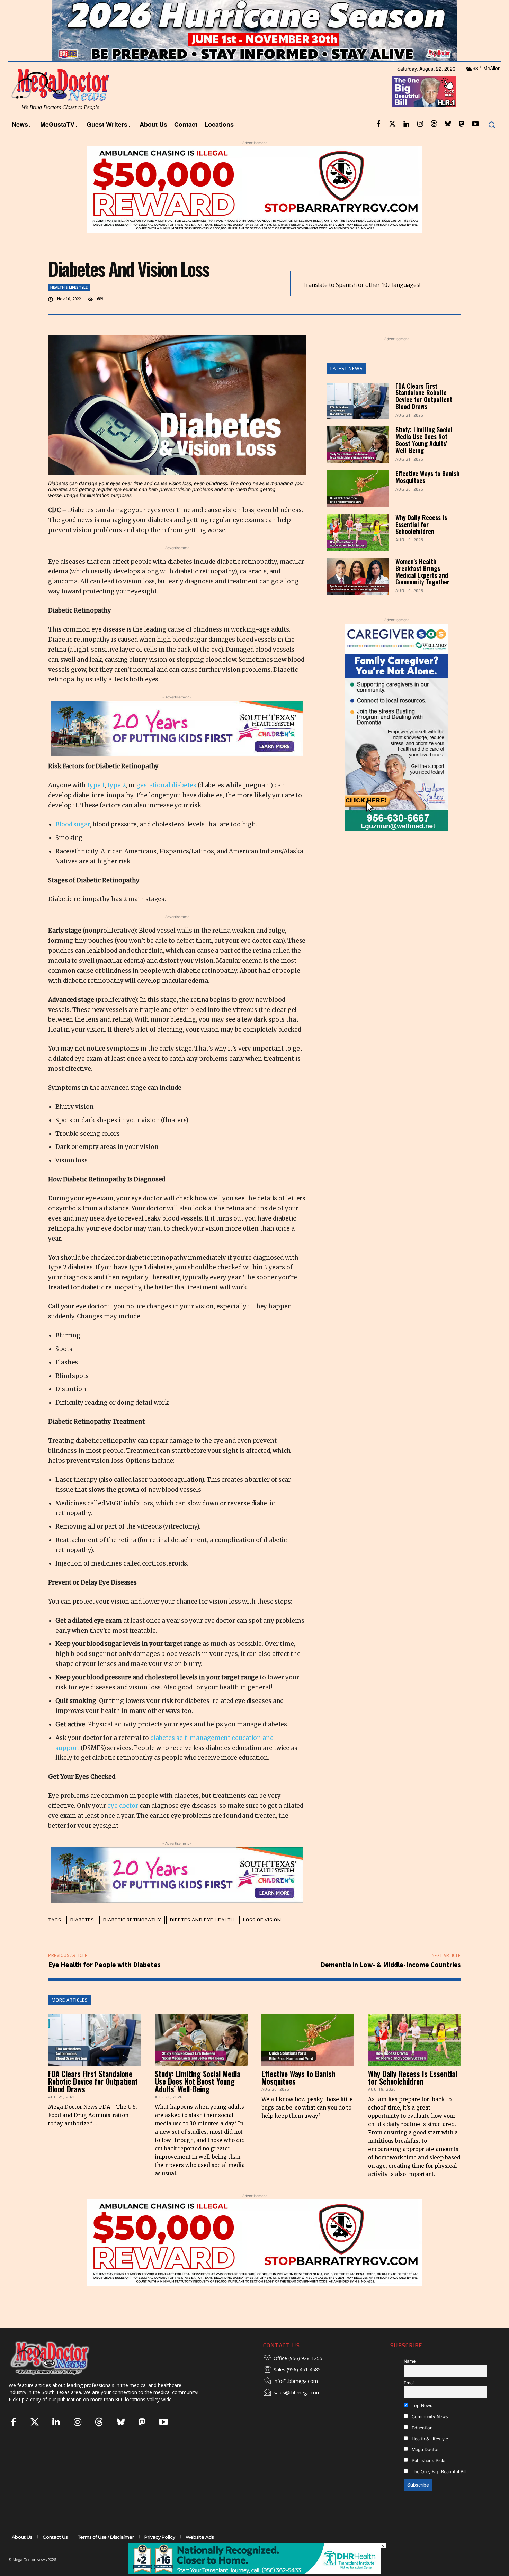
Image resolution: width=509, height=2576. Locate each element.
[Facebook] (378, 143)
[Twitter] (392, 143)
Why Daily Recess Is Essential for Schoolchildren (421, 543)
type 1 (96, 804)
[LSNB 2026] (397, 746)
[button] (492, 143)
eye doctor (123, 1824)
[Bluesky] (448, 143)
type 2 (117, 804)
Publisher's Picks (428, 2479)
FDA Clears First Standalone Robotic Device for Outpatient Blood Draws (424, 414)
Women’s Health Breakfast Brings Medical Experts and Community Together (422, 590)
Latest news (347, 387)
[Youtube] (475, 143)
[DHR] (254, 2572)
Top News (421, 2424)
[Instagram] (420, 143)
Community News (429, 2435)
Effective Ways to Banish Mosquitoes (427, 496)
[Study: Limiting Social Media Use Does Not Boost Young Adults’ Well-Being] (358, 464)
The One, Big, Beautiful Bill (438, 2490)
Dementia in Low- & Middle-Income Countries (391, 1983)
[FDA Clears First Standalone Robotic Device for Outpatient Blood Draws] (358, 420)
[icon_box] (293, 2377)
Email (409, 2401)
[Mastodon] (462, 143)
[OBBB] (424, 110)
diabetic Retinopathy (132, 1938)
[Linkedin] (406, 143)
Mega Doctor (425, 2468)
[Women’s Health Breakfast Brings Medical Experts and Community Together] (358, 595)
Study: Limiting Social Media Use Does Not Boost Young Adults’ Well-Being (424, 458)
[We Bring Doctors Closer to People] (60, 2376)
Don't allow (345, 9)
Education (421, 2446)
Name (410, 2380)
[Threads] (434, 143)
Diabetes (82, 1938)
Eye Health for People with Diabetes (104, 1983)
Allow (372, 9)
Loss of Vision (262, 1938)
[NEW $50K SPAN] (254, 208)
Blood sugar (73, 843)
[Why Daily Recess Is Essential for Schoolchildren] (358, 551)
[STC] (254, 49)
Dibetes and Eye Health (202, 1938)
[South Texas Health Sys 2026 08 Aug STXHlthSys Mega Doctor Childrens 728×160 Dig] (177, 747)
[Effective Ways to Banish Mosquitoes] (358, 507)
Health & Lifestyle (69, 305)
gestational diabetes (166, 804)
